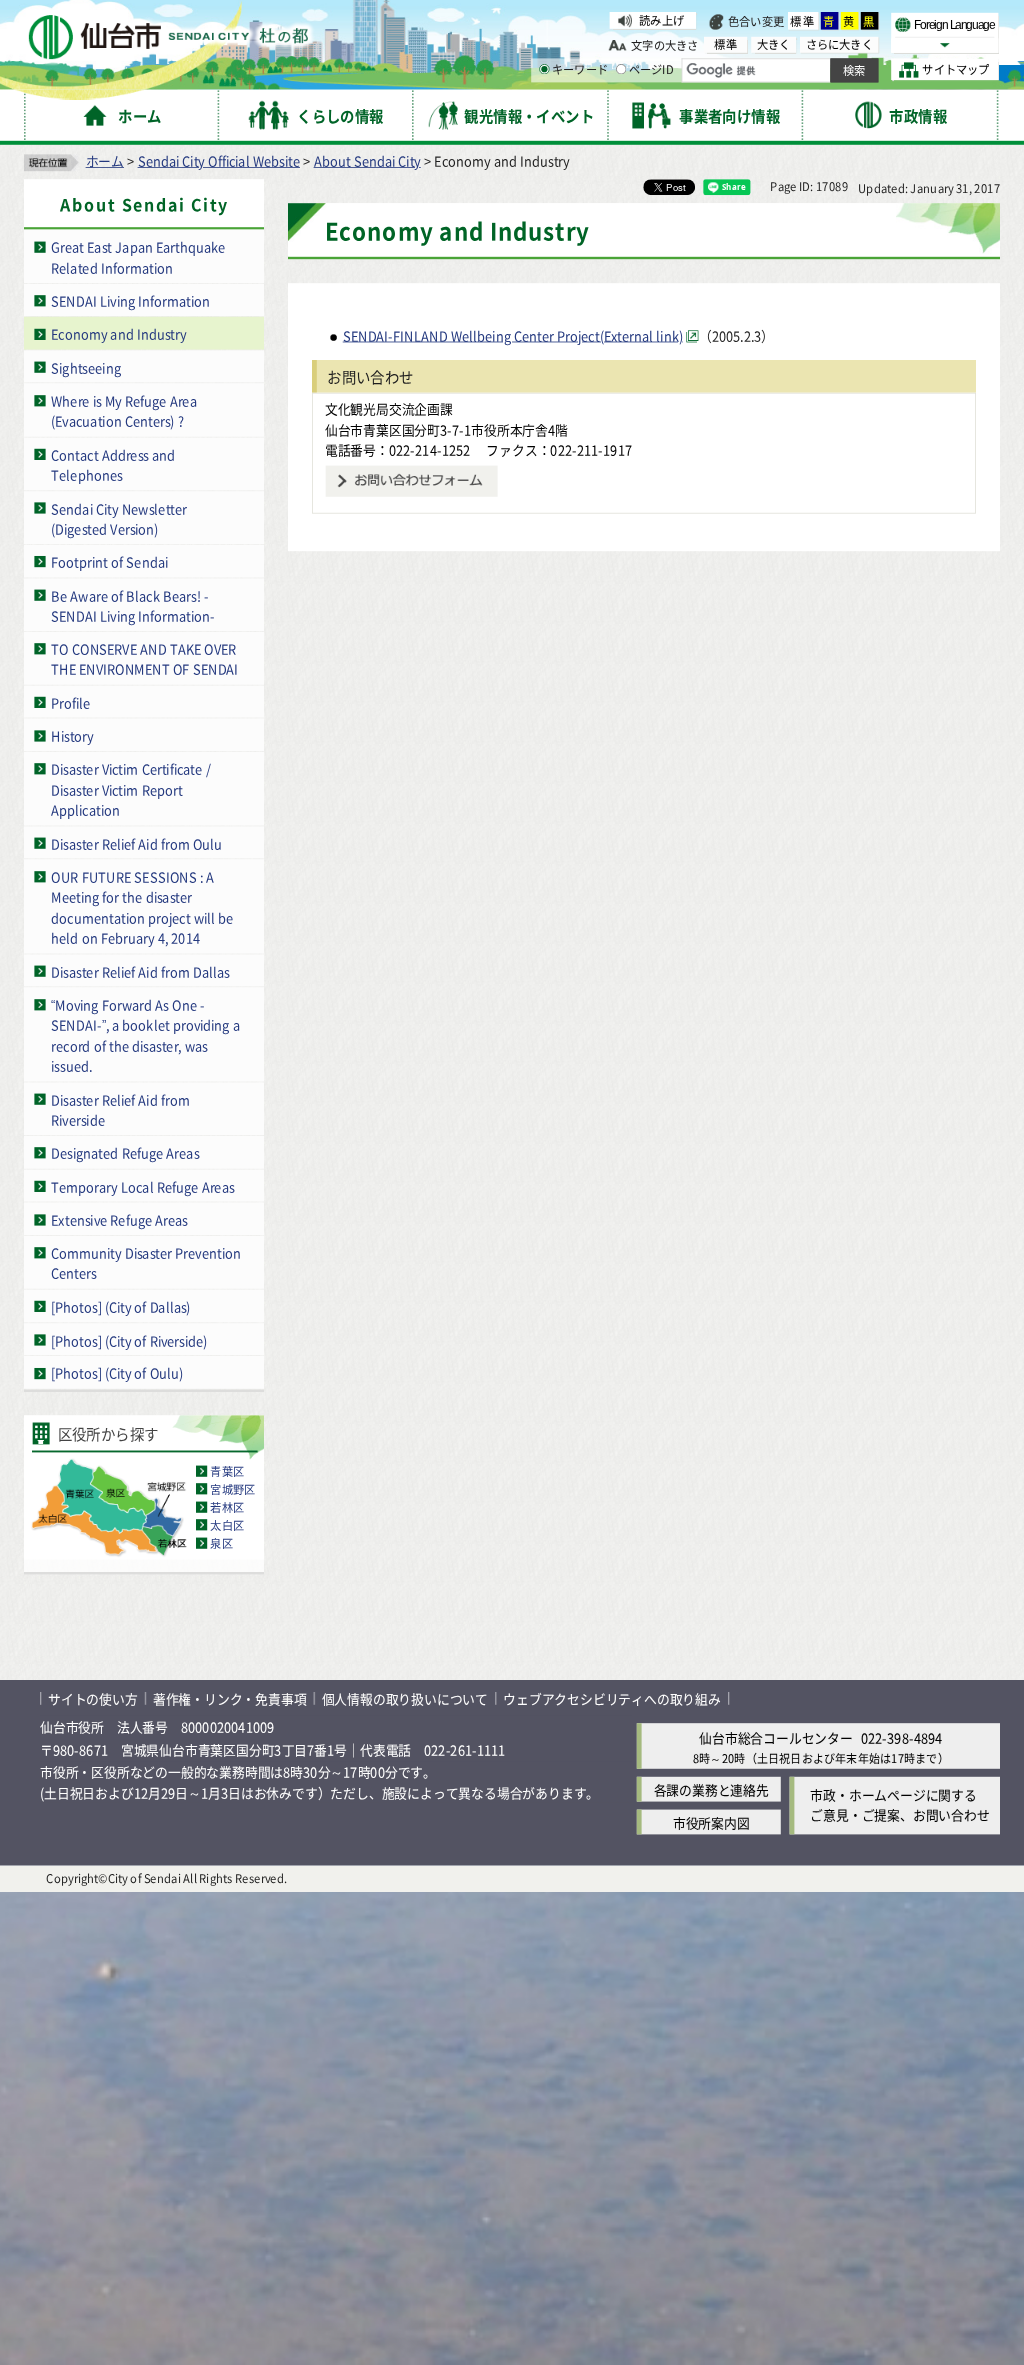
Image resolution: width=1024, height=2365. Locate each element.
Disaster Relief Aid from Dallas (140, 970)
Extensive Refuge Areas (119, 1219)
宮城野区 (232, 1489)
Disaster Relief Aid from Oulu (136, 843)
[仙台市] (168, 37)
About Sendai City (367, 160)
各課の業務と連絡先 (711, 1789)
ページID (651, 70)
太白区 (227, 1525)
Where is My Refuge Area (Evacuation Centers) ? (124, 411)
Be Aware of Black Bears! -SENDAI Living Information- (133, 605)
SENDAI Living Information (130, 300)
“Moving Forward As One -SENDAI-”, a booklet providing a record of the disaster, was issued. (145, 1035)
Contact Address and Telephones (113, 464)
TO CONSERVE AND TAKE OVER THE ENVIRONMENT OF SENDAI (144, 659)
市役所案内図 (711, 1822)
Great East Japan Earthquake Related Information (138, 257)
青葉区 (227, 1471)
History (72, 735)
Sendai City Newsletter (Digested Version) (119, 518)
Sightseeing (86, 366)
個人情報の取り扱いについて (405, 1698)
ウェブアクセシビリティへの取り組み (612, 1698)
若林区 (227, 1507)
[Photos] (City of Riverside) (129, 1339)
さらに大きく (839, 44)
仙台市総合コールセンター (776, 1737)
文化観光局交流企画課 (389, 408)
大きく (774, 44)
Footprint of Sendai (109, 561)
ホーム (105, 160)
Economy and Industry (118, 333)
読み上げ (661, 20)
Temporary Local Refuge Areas (142, 1185)
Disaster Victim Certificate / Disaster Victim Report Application (130, 789)
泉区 (221, 1543)
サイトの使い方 (93, 1698)
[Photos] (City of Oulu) (117, 1372)
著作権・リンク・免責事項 (230, 1698)
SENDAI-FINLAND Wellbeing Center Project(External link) (513, 335)
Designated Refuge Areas (125, 1152)
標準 (803, 21)
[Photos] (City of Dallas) (120, 1306)
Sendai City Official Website (219, 160)
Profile (70, 702)
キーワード (580, 70)
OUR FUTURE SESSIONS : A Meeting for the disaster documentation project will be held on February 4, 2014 (142, 907)
